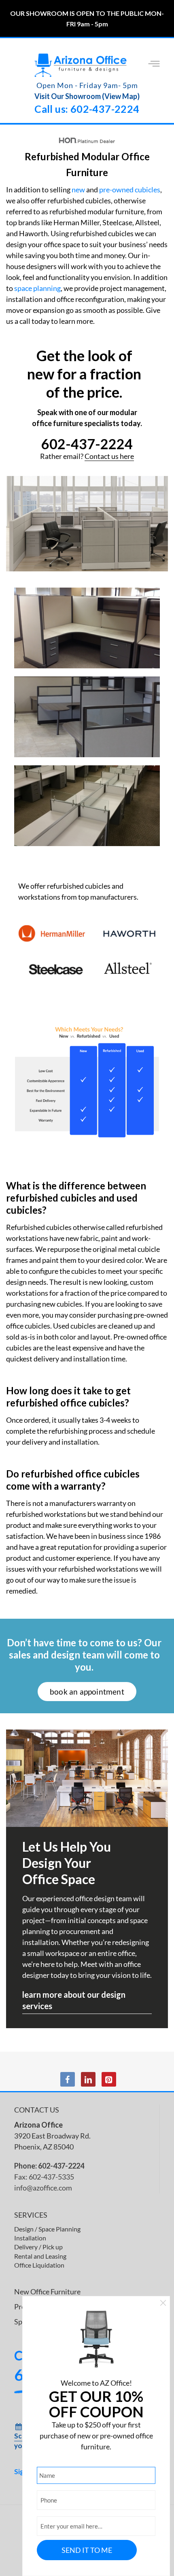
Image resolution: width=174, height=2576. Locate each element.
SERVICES (31, 2215)
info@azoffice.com (43, 2188)
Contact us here (109, 456)
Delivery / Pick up (38, 2247)
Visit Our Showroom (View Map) (87, 96)
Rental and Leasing (40, 2256)
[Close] (163, 2304)
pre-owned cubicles (130, 190)
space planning (37, 288)
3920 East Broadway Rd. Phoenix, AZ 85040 (52, 2136)
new (78, 190)
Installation (30, 2238)
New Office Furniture (47, 2292)
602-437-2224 (87, 444)
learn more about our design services (74, 2000)
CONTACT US (37, 2110)
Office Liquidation (39, 2265)
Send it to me (87, 2550)
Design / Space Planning (47, 2229)
